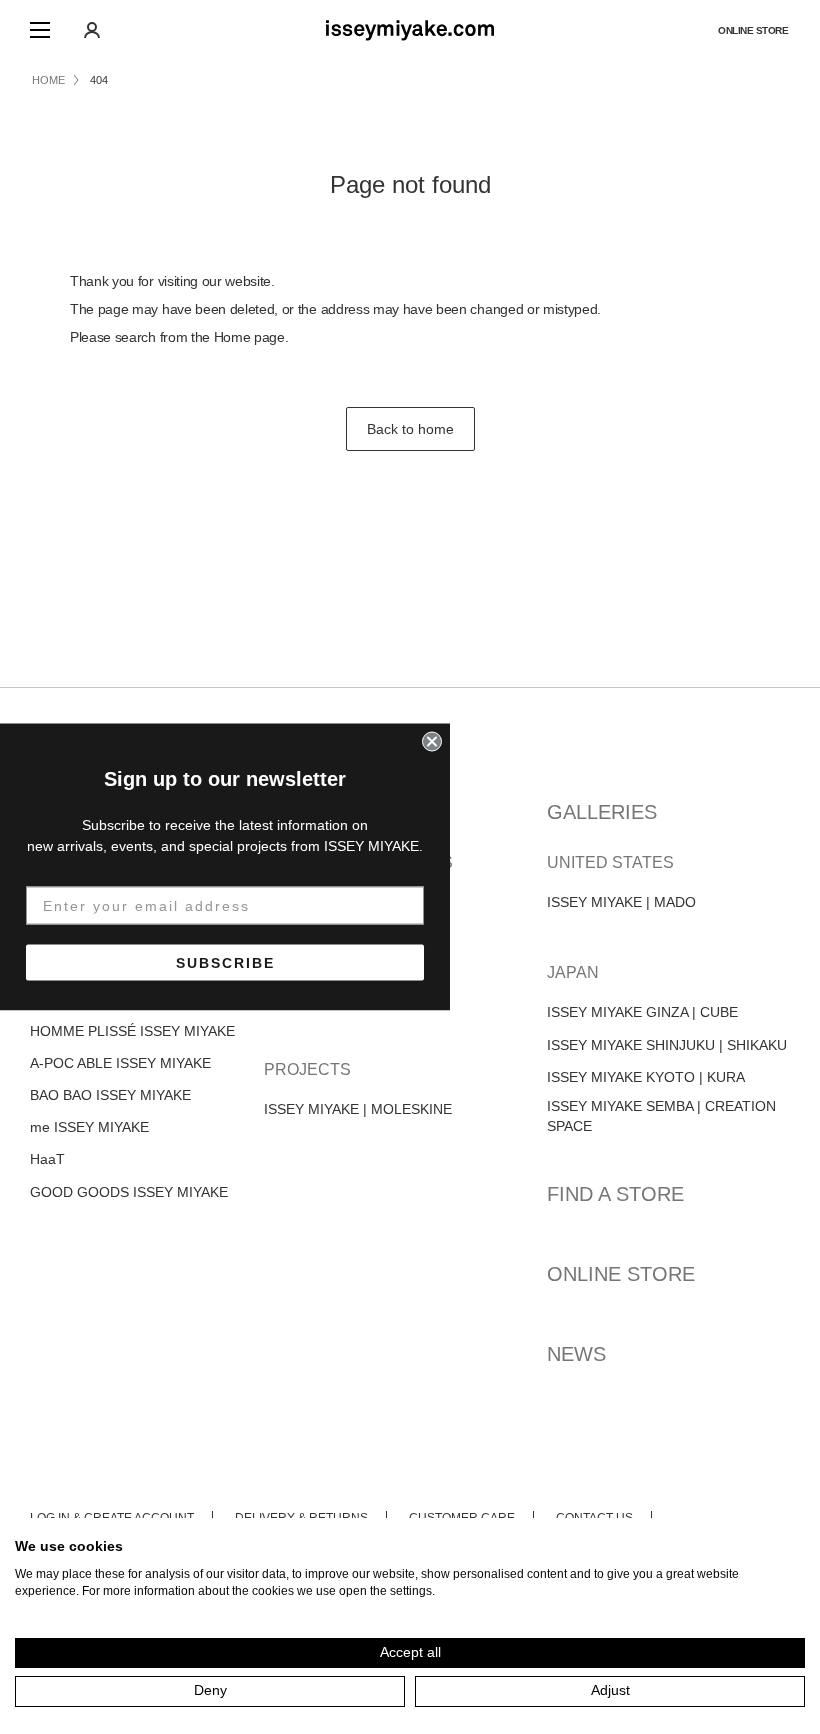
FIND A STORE (615, 1194)
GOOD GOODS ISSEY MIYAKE (129, 1192)
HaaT (47, 1159)
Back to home (410, 429)
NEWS (576, 1354)
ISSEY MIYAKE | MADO (621, 902)
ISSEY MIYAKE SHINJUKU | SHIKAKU (667, 1045)
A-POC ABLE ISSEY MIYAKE (120, 1063)
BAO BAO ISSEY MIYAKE (110, 1095)
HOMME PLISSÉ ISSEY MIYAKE (132, 1031)
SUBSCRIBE (225, 963)
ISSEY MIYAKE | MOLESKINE (358, 1109)
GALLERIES (602, 812)
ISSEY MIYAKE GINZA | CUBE (642, 1012)
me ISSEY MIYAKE (89, 1127)
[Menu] (40, 30)
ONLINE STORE (753, 30)
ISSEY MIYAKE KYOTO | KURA (646, 1077)
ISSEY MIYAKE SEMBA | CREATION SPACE (661, 1116)
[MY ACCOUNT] (92, 30)
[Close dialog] (432, 742)
